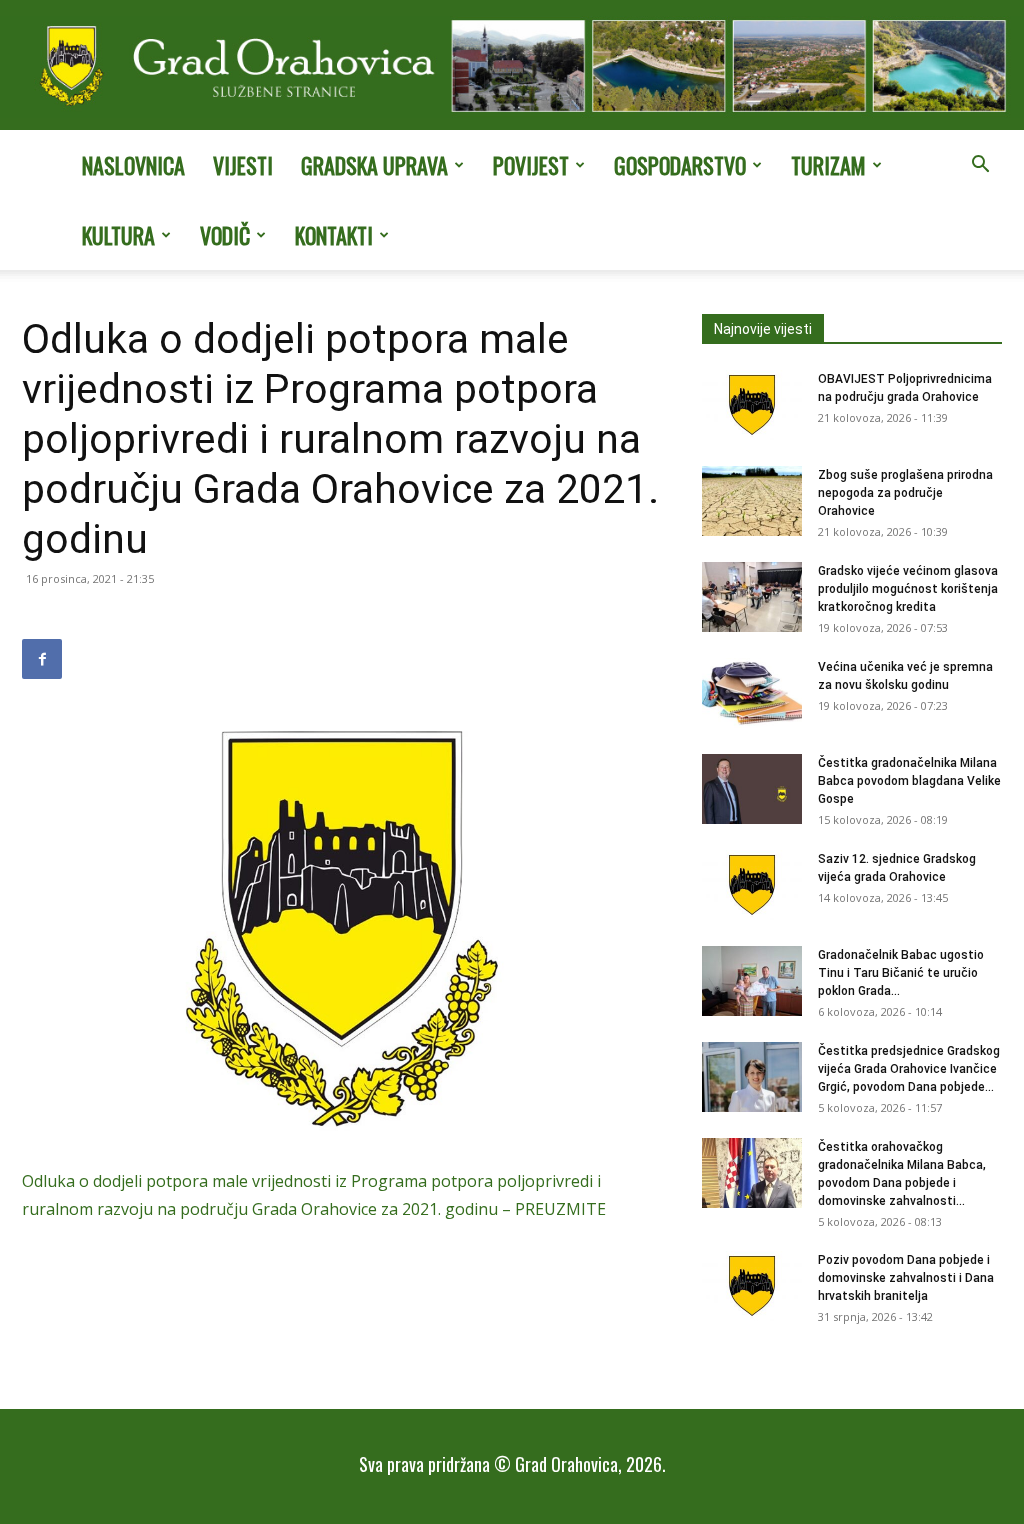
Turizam (828, 165)
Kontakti (334, 235)
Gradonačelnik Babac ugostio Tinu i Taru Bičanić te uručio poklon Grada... (901, 973)
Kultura (118, 235)
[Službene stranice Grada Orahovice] (512, 67)
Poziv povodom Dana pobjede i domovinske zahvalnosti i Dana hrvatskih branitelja (906, 1278)
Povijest (531, 165)
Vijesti (243, 165)
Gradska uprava (374, 165)
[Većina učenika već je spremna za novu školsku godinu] (752, 693)
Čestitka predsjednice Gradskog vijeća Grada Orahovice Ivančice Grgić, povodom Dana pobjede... (909, 1069)
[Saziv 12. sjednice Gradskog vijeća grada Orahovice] (752, 885)
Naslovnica (133, 165)
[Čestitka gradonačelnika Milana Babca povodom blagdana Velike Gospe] (752, 789)
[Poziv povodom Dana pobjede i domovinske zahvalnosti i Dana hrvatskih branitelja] (752, 1286)
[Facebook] (42, 659)
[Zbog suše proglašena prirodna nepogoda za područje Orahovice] (752, 501)
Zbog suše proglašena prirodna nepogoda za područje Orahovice (905, 493)
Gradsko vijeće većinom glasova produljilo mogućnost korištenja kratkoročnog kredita (908, 589)
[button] (980, 166)
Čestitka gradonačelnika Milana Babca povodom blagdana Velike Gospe (909, 781)
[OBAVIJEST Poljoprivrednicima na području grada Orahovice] (752, 405)
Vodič (225, 235)
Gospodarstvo (680, 165)
